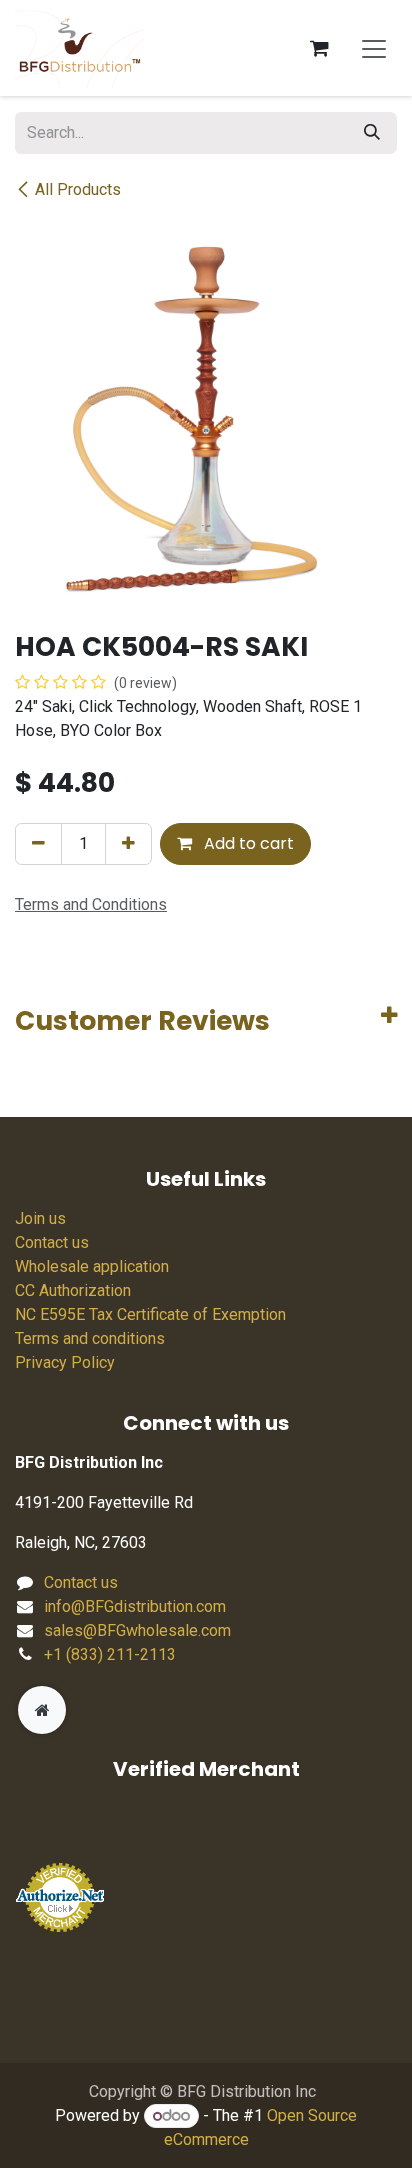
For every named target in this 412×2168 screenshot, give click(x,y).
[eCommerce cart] (319, 48)
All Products (78, 189)
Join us (40, 1218)
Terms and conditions (90, 1338)
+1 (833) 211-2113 (110, 1654)
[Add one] (128, 844)
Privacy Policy (65, 1362)
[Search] (372, 133)
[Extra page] (42, 1710)
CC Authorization (73, 1290)
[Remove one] (38, 844)
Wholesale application (92, 1266)
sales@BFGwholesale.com (137, 1630)
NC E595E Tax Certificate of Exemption (150, 1314)
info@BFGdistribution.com (135, 1606)
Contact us (52, 1242)
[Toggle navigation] (374, 48)
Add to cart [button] (247, 843)
